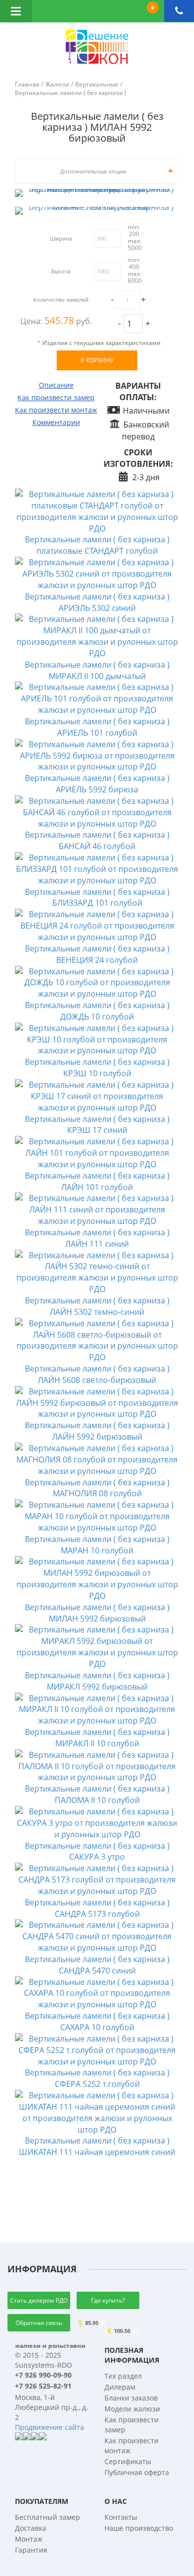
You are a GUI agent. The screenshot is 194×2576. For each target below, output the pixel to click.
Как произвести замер (56, 397)
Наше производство (139, 2528)
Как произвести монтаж (56, 410)
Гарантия (31, 2550)
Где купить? (108, 2300)
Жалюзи (57, 84)
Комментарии (56, 422)
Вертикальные (97, 84)
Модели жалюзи (132, 2409)
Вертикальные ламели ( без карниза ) (71, 93)
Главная (27, 84)
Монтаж (29, 2539)
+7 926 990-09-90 (43, 2375)
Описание (56, 385)
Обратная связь (39, 2323)
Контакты (121, 2517)
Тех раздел (123, 2376)
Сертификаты (128, 2461)
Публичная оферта (137, 2472)
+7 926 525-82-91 (43, 2386)
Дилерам (120, 2387)
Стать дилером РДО (39, 2300)
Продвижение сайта (49, 2427)
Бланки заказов (131, 2398)
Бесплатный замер (48, 2517)
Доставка (31, 2528)
